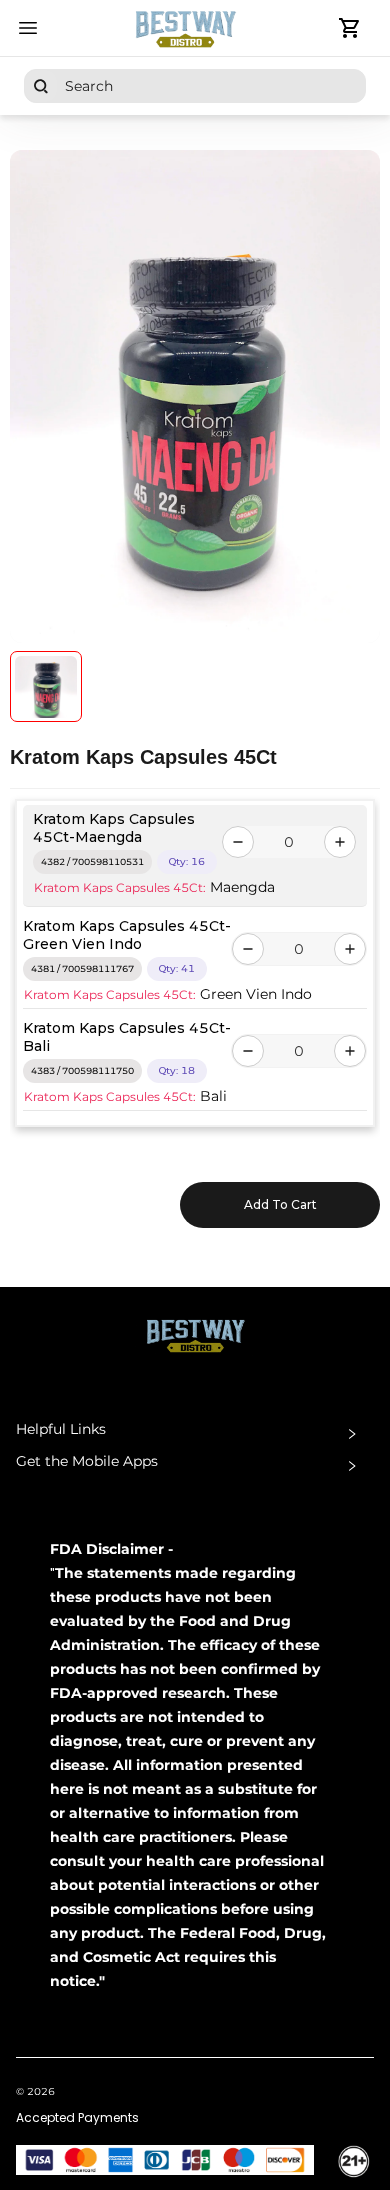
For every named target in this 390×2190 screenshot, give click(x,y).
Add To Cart (280, 1204)
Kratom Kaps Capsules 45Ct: (120, 887)
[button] (195, 1434)
